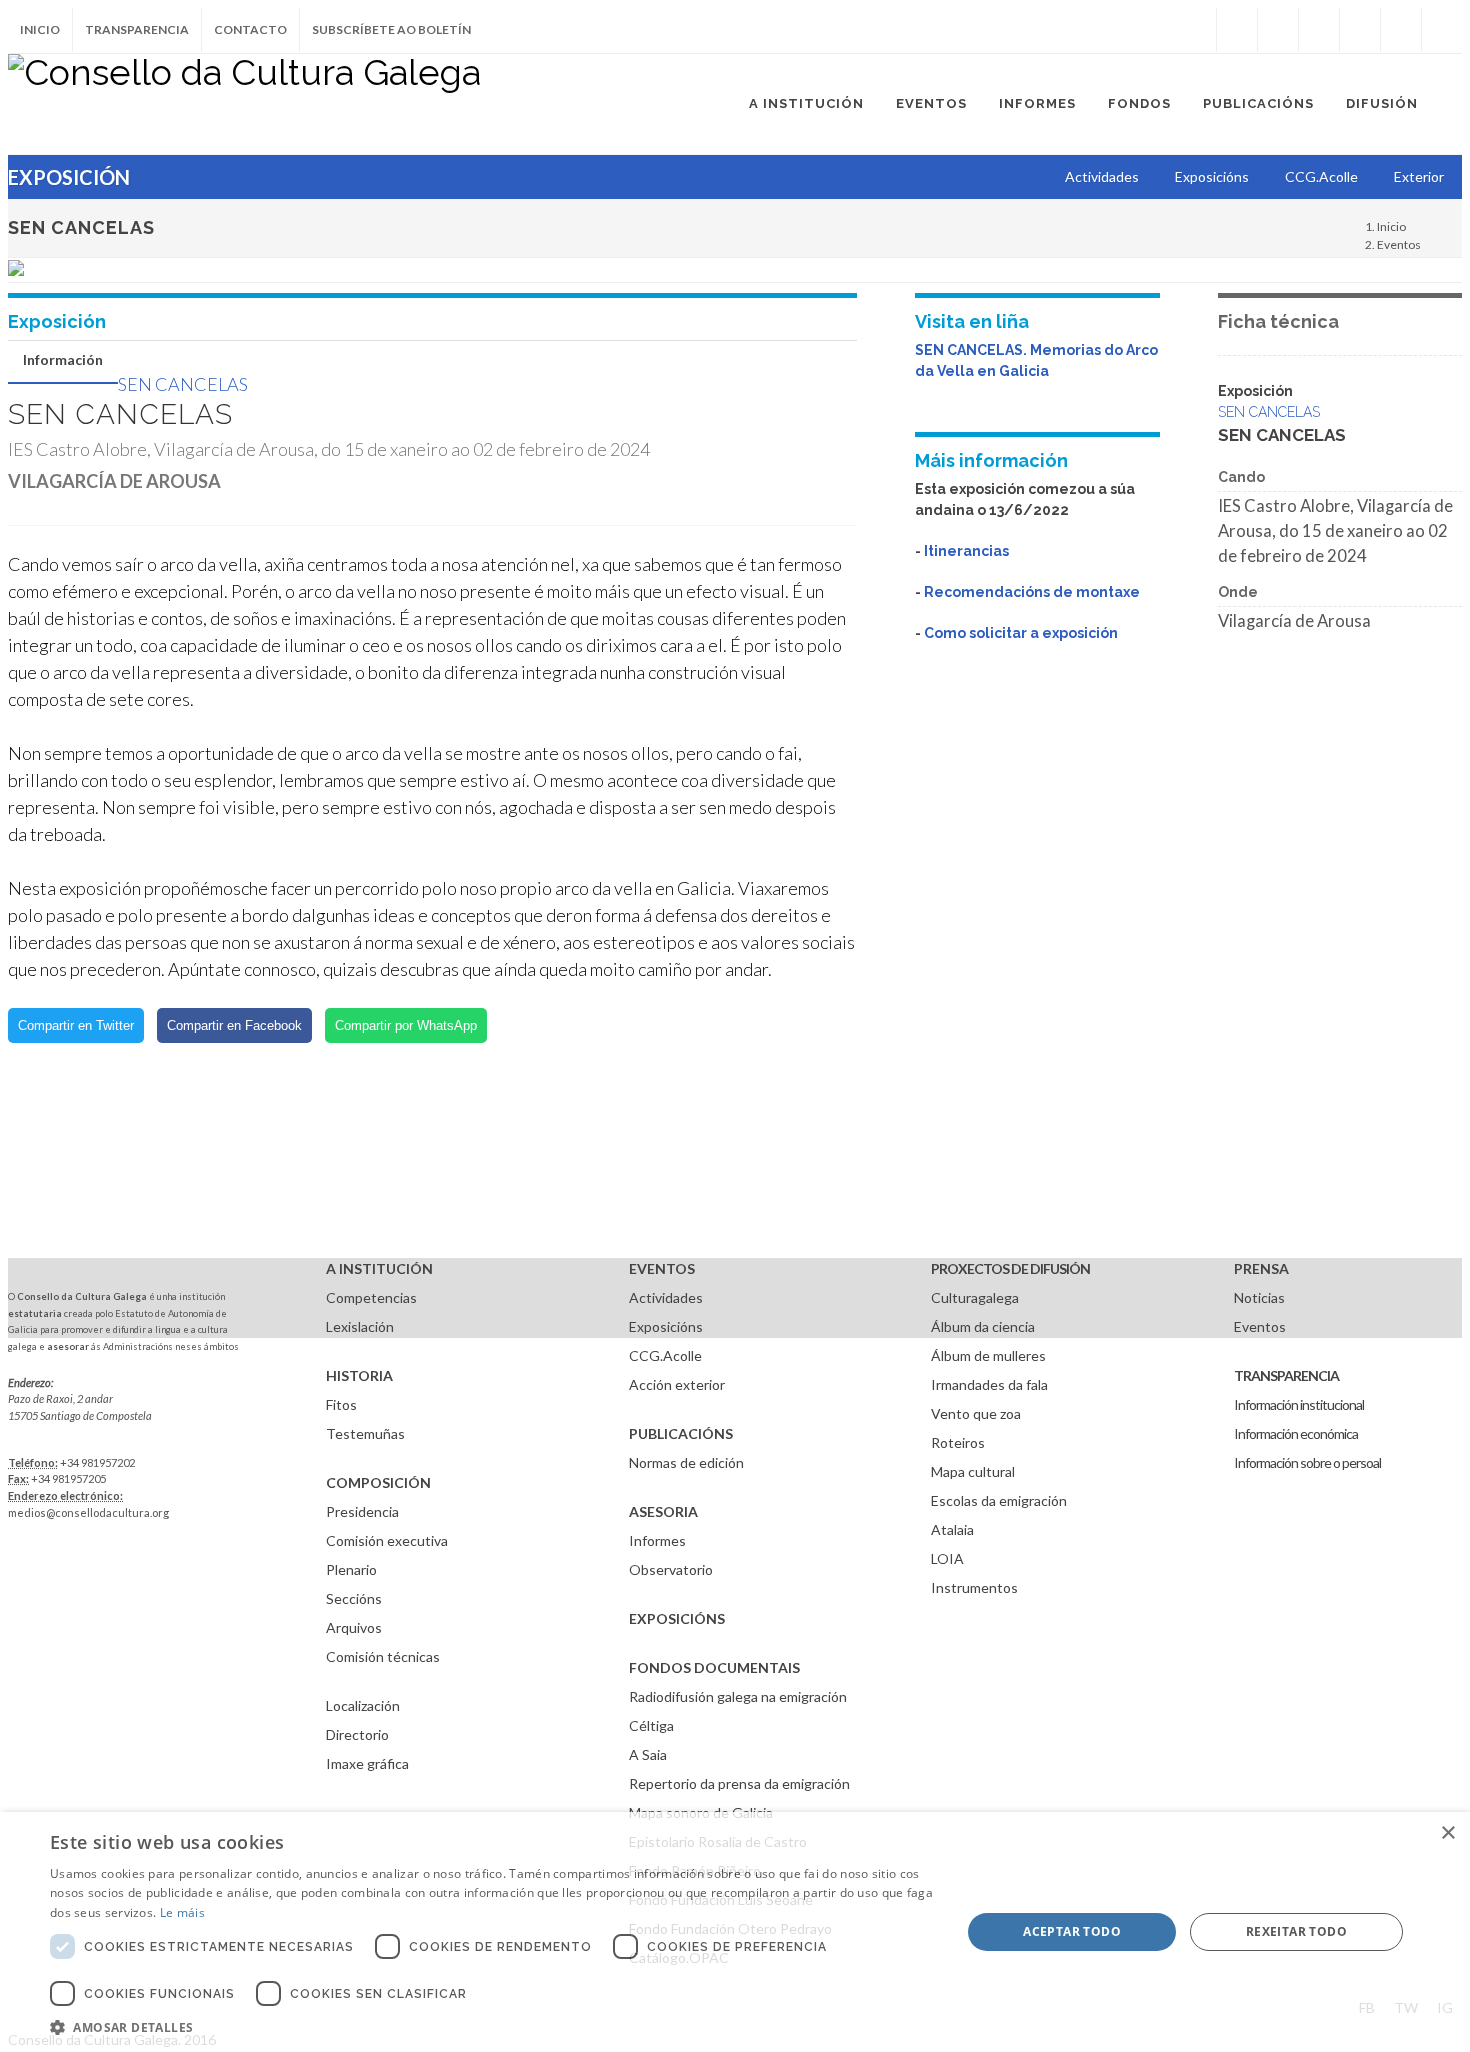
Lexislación (360, 1326)
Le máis (182, 1912)
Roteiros (958, 1442)
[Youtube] (1360, 30)
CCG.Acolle (665, 1355)
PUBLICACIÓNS (681, 1433)
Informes (657, 1540)
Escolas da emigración (999, 1500)
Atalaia (952, 1529)
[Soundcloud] (1319, 30)
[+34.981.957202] (1401, 30)
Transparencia (137, 29)
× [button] (1447, 1833)
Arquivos (354, 1627)
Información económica (1296, 1433)
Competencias (371, 1297)
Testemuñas (365, 1433)
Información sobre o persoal (1307, 1462)
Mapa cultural (973, 1471)
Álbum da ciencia (983, 1326)
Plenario (351, 1569)
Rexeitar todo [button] (1296, 1931)
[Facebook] (1237, 30)
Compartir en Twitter (76, 1025)
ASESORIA (663, 1511)
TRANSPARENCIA (1286, 1375)
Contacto (250, 29)
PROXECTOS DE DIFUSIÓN (1010, 1268)
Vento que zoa (976, 1413)
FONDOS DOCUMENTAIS (714, 1667)
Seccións (354, 1598)
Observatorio (671, 1569)
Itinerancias (966, 551)
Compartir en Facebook (234, 1025)
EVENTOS (662, 1268)
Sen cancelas (183, 384)
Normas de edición (686, 1462)
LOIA (947, 1558)
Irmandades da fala (989, 1384)
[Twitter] (1278, 30)
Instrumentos (974, 1587)
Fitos (341, 1404)
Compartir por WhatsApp (406, 1025)
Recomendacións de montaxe (1032, 592)
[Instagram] (1196, 30)
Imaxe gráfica (367, 1763)
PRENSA (1261, 1268)
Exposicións (666, 1326)
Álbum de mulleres (988, 1355)
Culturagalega (975, 1297)
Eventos (1399, 244)
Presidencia (362, 1511)
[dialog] (735, 1932)
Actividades (666, 1297)
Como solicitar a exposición (1021, 633)
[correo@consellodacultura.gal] (1442, 30)
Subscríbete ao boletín (391, 29)
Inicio (40, 29)
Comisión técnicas (383, 1656)
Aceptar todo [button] (1072, 1931)
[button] (492, 2027)
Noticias (1259, 1297)
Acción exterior (677, 1384)
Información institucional (1299, 1404)
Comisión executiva (387, 1540)
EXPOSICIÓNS (677, 1618)
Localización (363, 1705)
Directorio (357, 1734)
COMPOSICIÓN (378, 1482)
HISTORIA (359, 1375)
